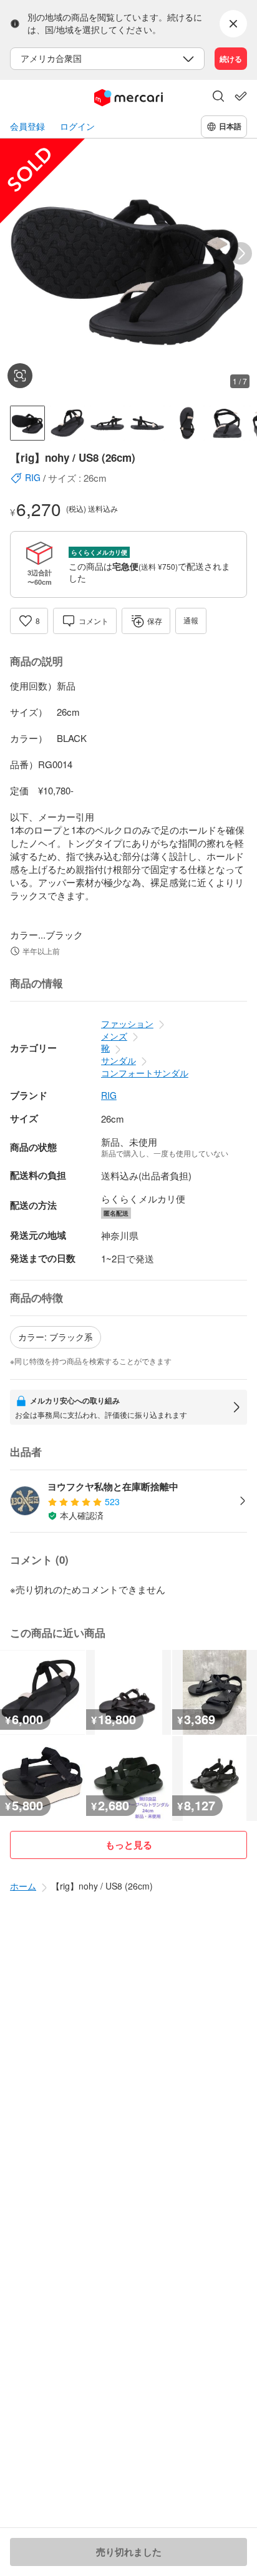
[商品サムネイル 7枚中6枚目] (227, 423)
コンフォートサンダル (145, 1073)
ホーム (23, 1886)
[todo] (241, 96)
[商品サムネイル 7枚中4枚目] (147, 423)
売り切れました (129, 2552)
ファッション (127, 1023)
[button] (218, 97)
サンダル (119, 1060)
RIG (109, 1095)
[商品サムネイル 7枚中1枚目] (27, 423)
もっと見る (129, 1845)
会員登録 (27, 126)
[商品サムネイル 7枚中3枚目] (107, 423)
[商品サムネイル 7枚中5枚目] (187, 423)
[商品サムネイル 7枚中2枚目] (67, 423)
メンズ (114, 1036)
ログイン (77, 126)
